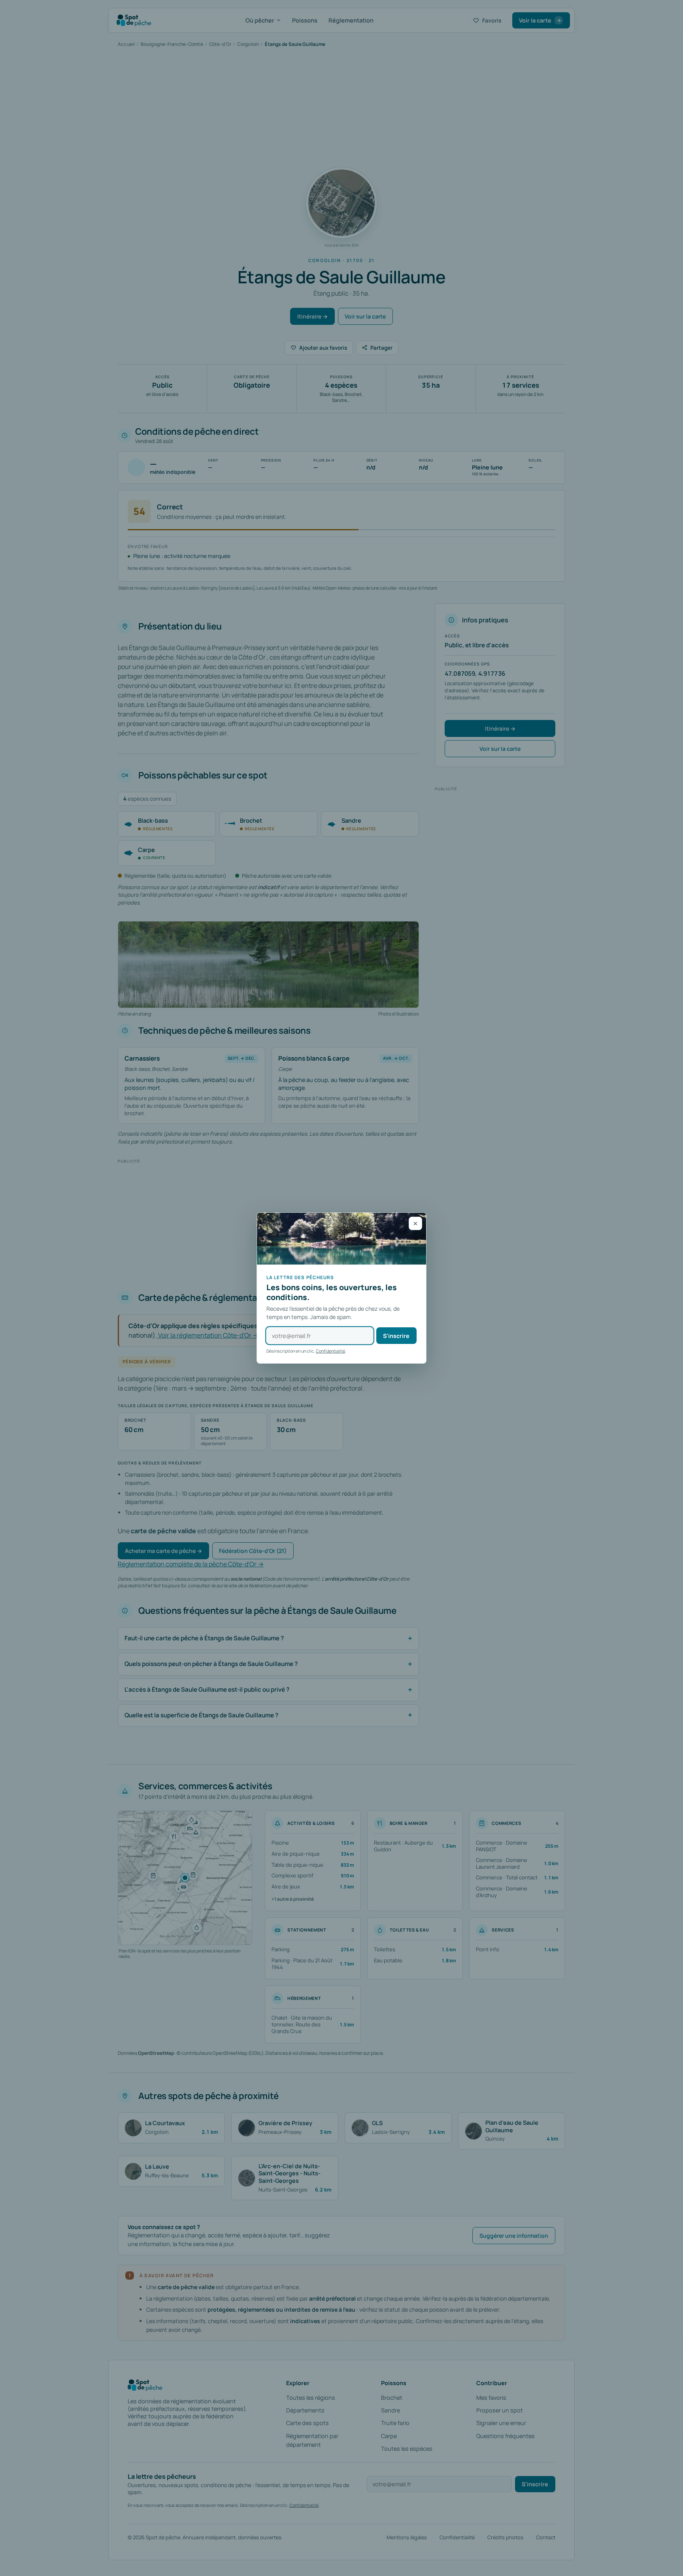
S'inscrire (396, 1336)
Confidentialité (330, 1351)
